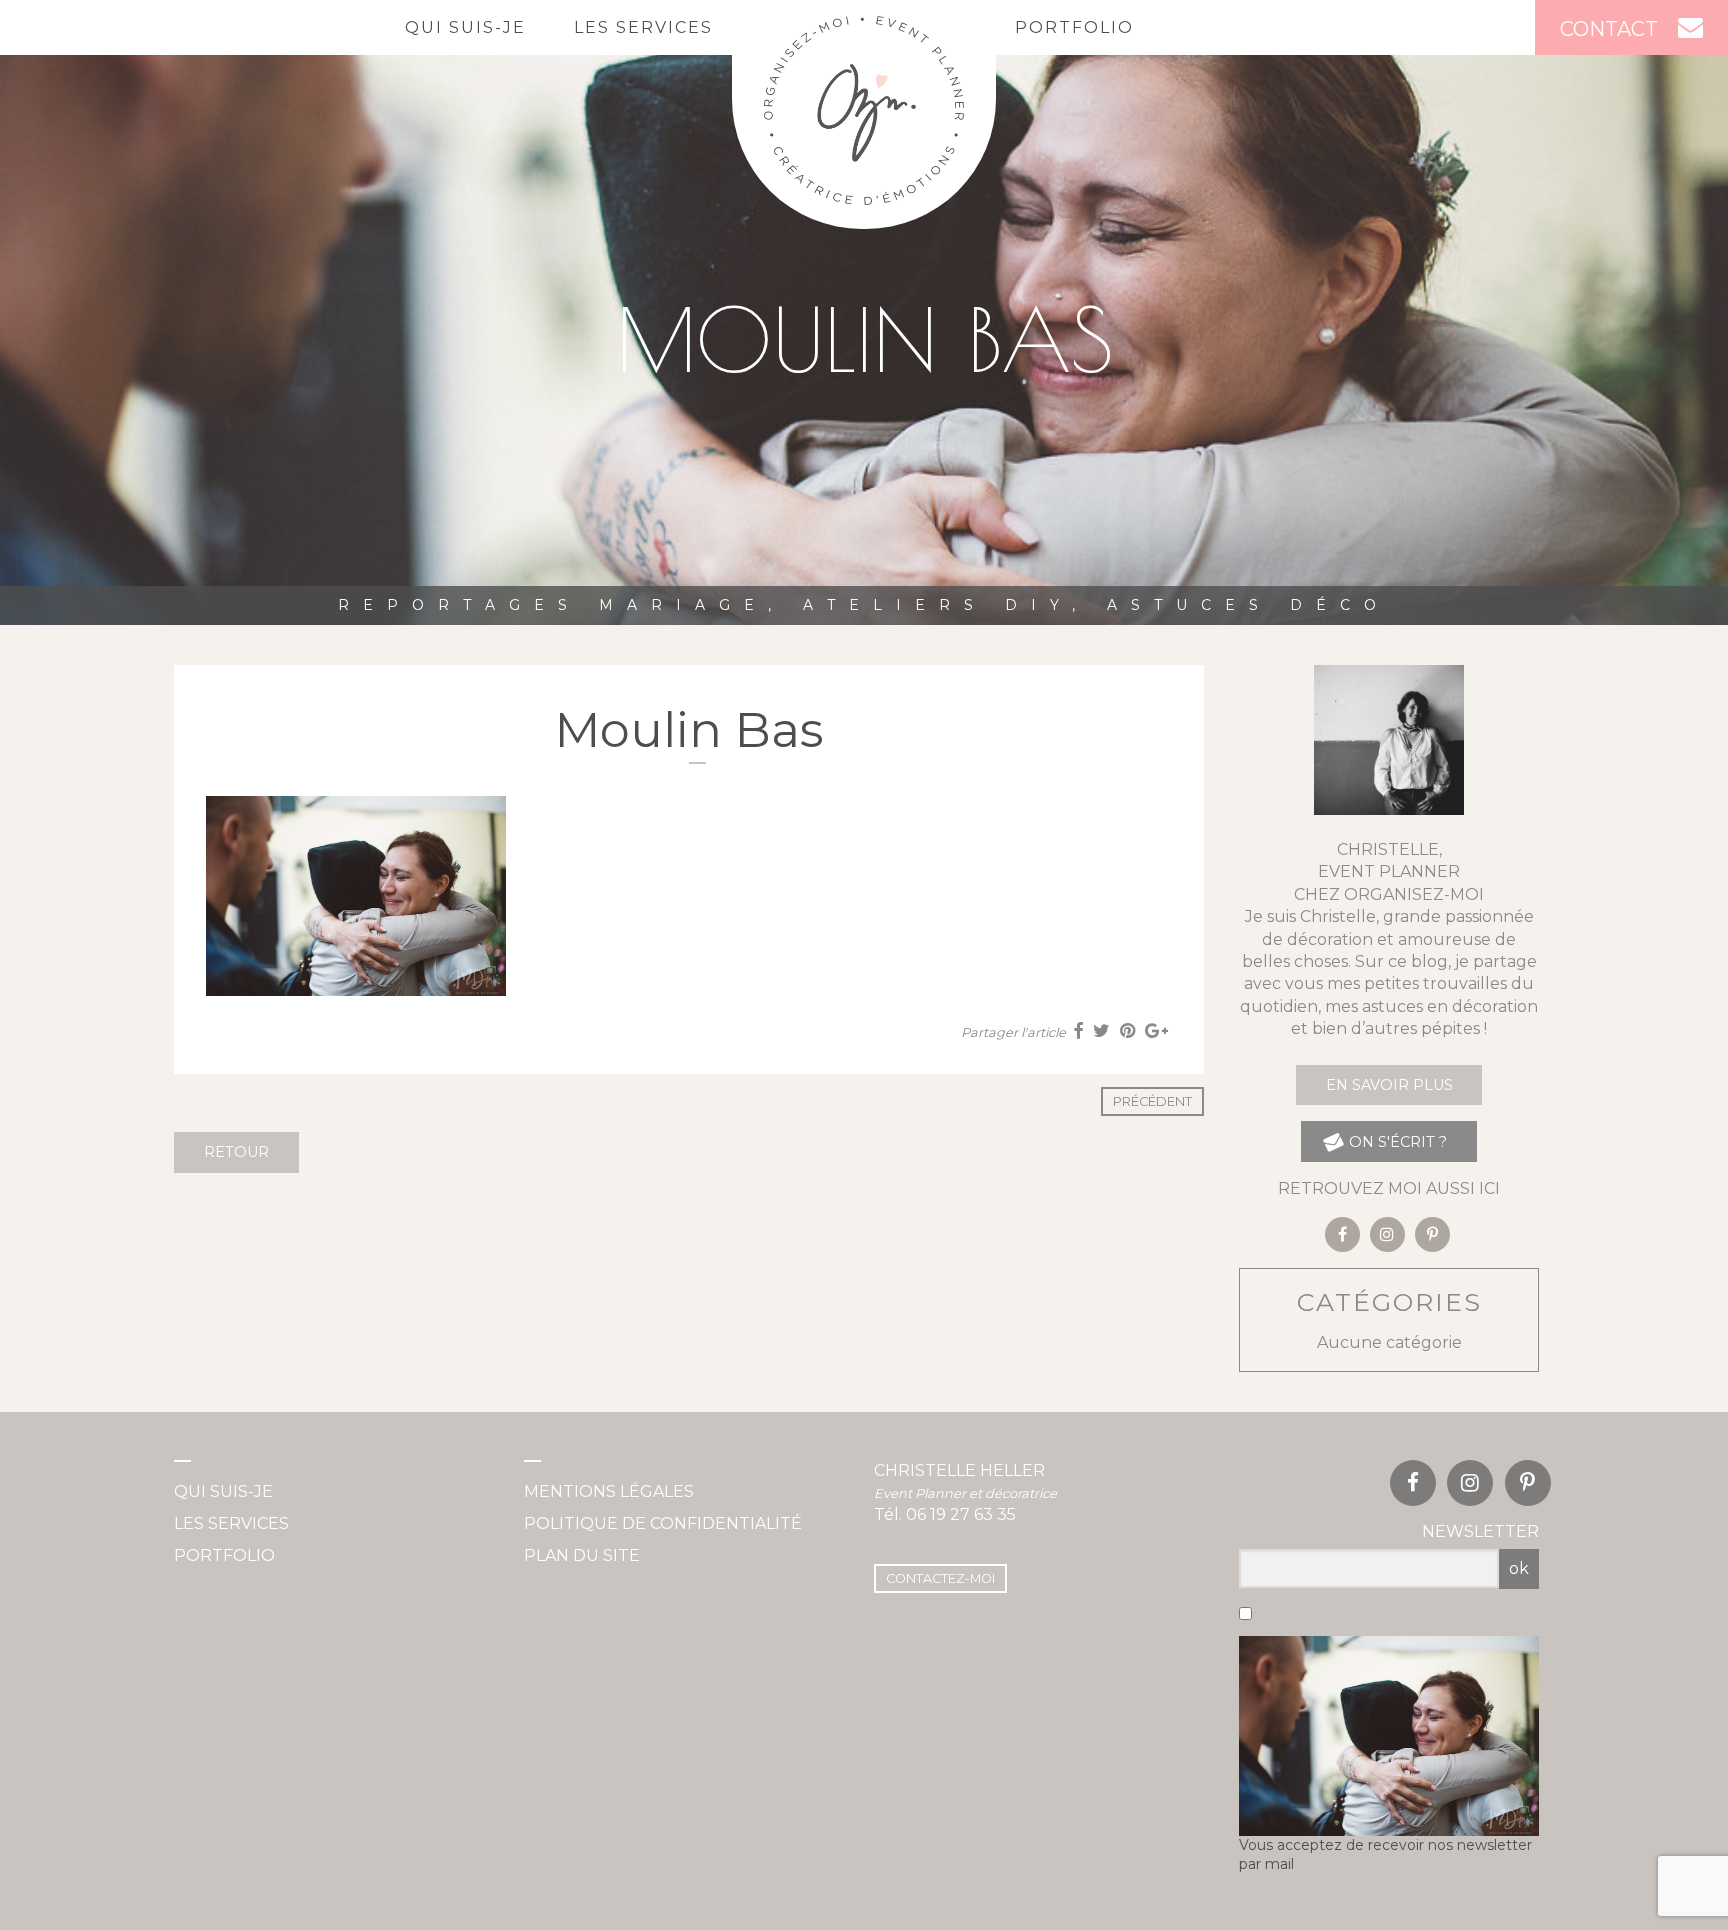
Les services (643, 27)
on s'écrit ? (1396, 1142)
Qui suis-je (465, 27)
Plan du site (582, 1555)
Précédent (1152, 1101)
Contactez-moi (940, 1578)
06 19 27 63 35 (961, 1514)
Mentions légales (609, 1491)
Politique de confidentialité (663, 1523)
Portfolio (1074, 27)
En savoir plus (1389, 1085)
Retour (236, 1152)
